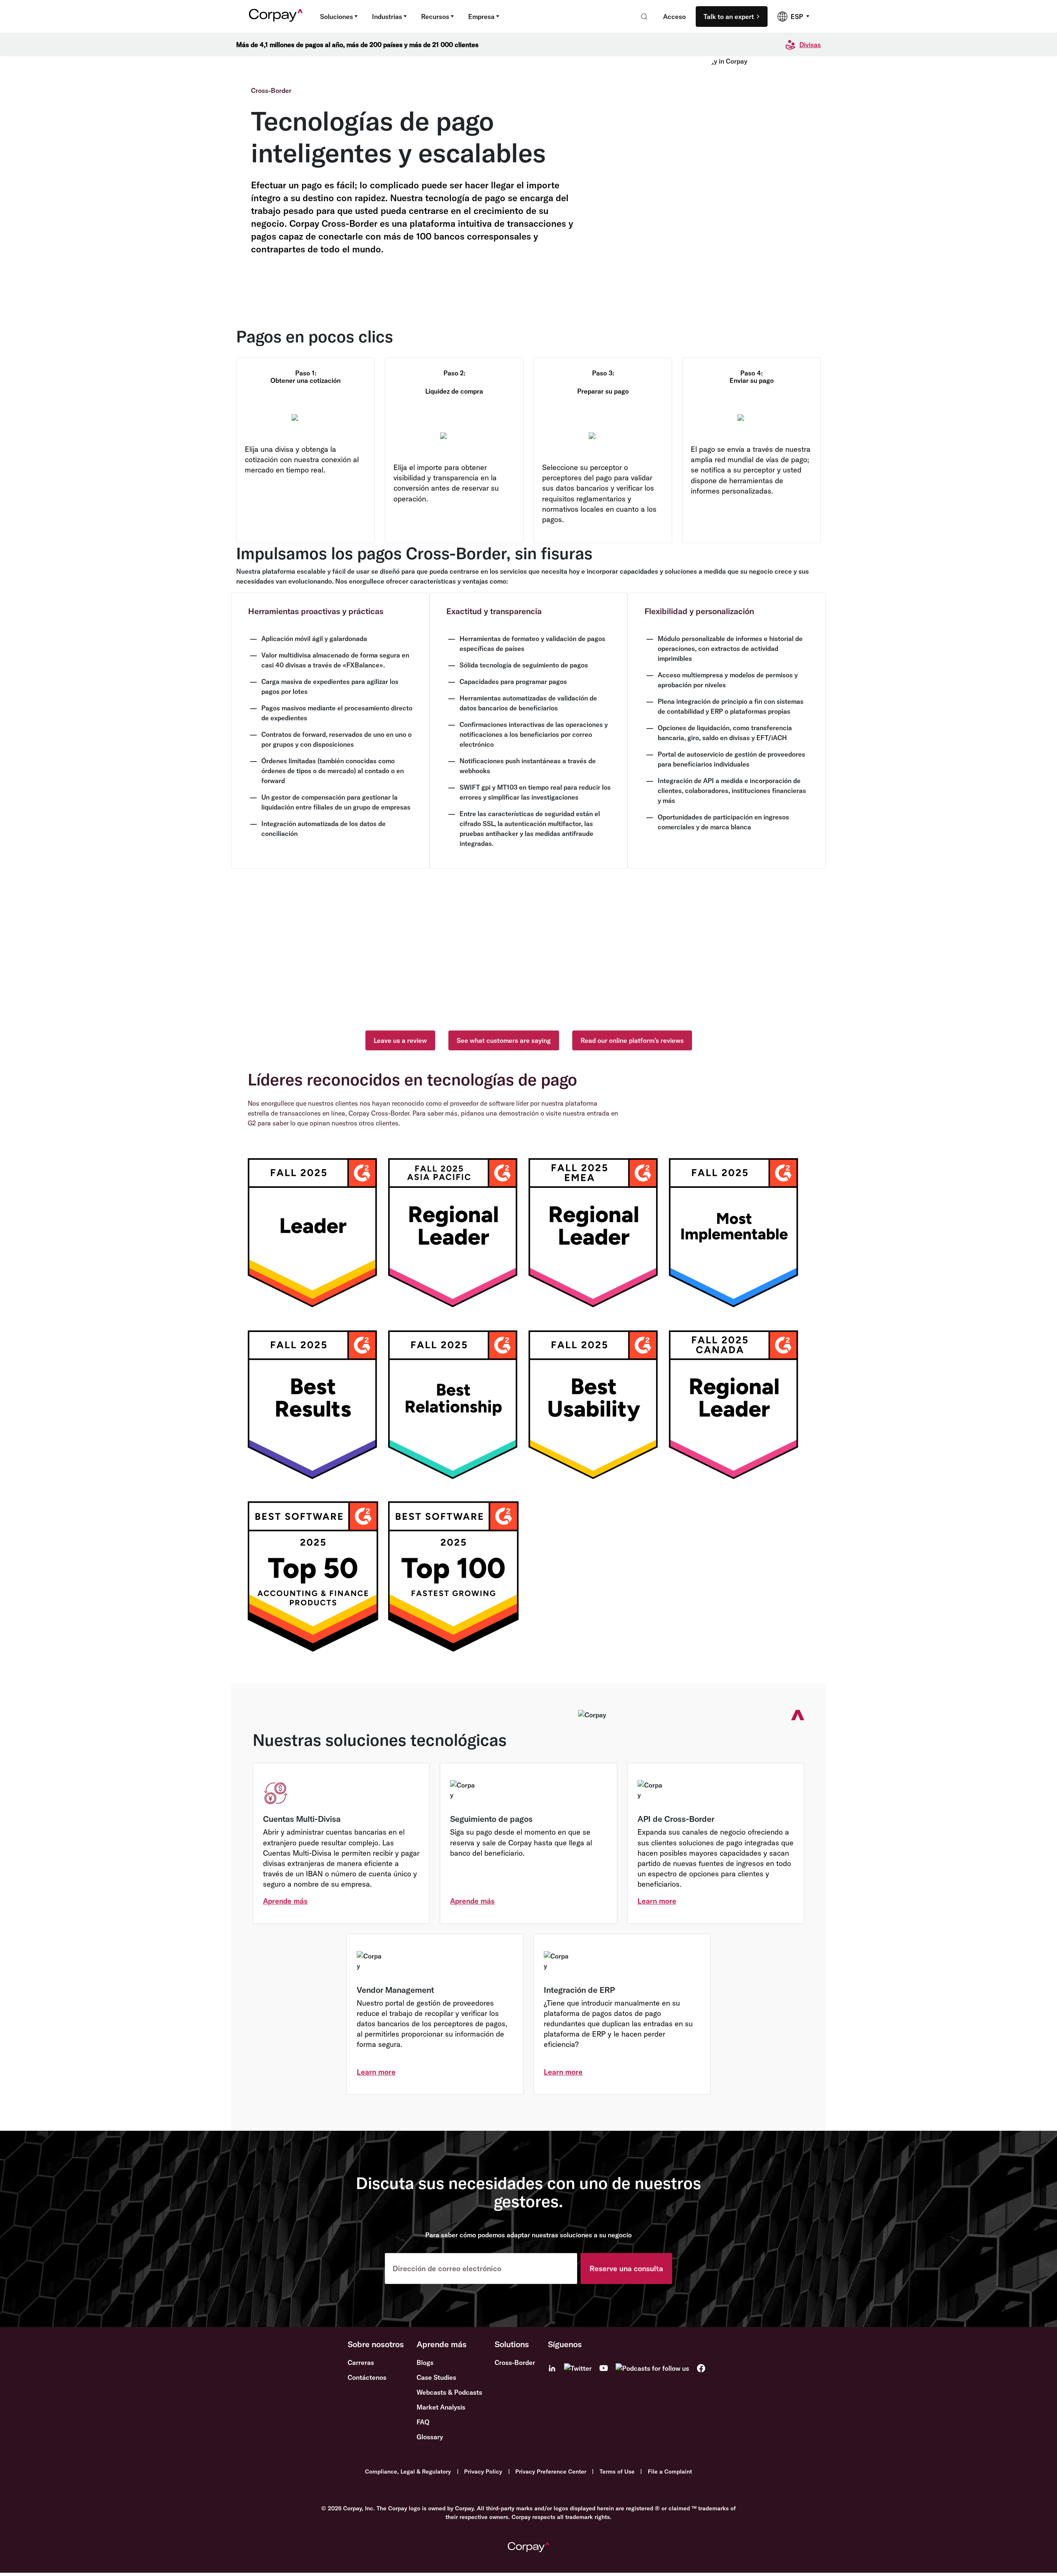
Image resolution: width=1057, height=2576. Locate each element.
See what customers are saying (504, 1040)
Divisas (810, 45)
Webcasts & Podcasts (449, 2392)
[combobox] (641, 17)
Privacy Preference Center (551, 2472)
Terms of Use (617, 2472)
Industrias (387, 17)
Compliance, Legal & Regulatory (408, 2472)
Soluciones (337, 17)
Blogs (425, 2362)
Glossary (430, 2437)
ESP (797, 17)
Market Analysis (441, 2407)
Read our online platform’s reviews (632, 1040)
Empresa (481, 17)
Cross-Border (515, 2362)
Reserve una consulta (626, 2269)
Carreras (361, 2362)
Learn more (657, 1901)
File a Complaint (670, 2472)
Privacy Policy (483, 2472)
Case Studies (436, 2377)
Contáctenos (367, 2377)
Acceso (674, 17)
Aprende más (285, 1901)
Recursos (435, 17)
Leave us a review (400, 1040)
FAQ (423, 2422)
